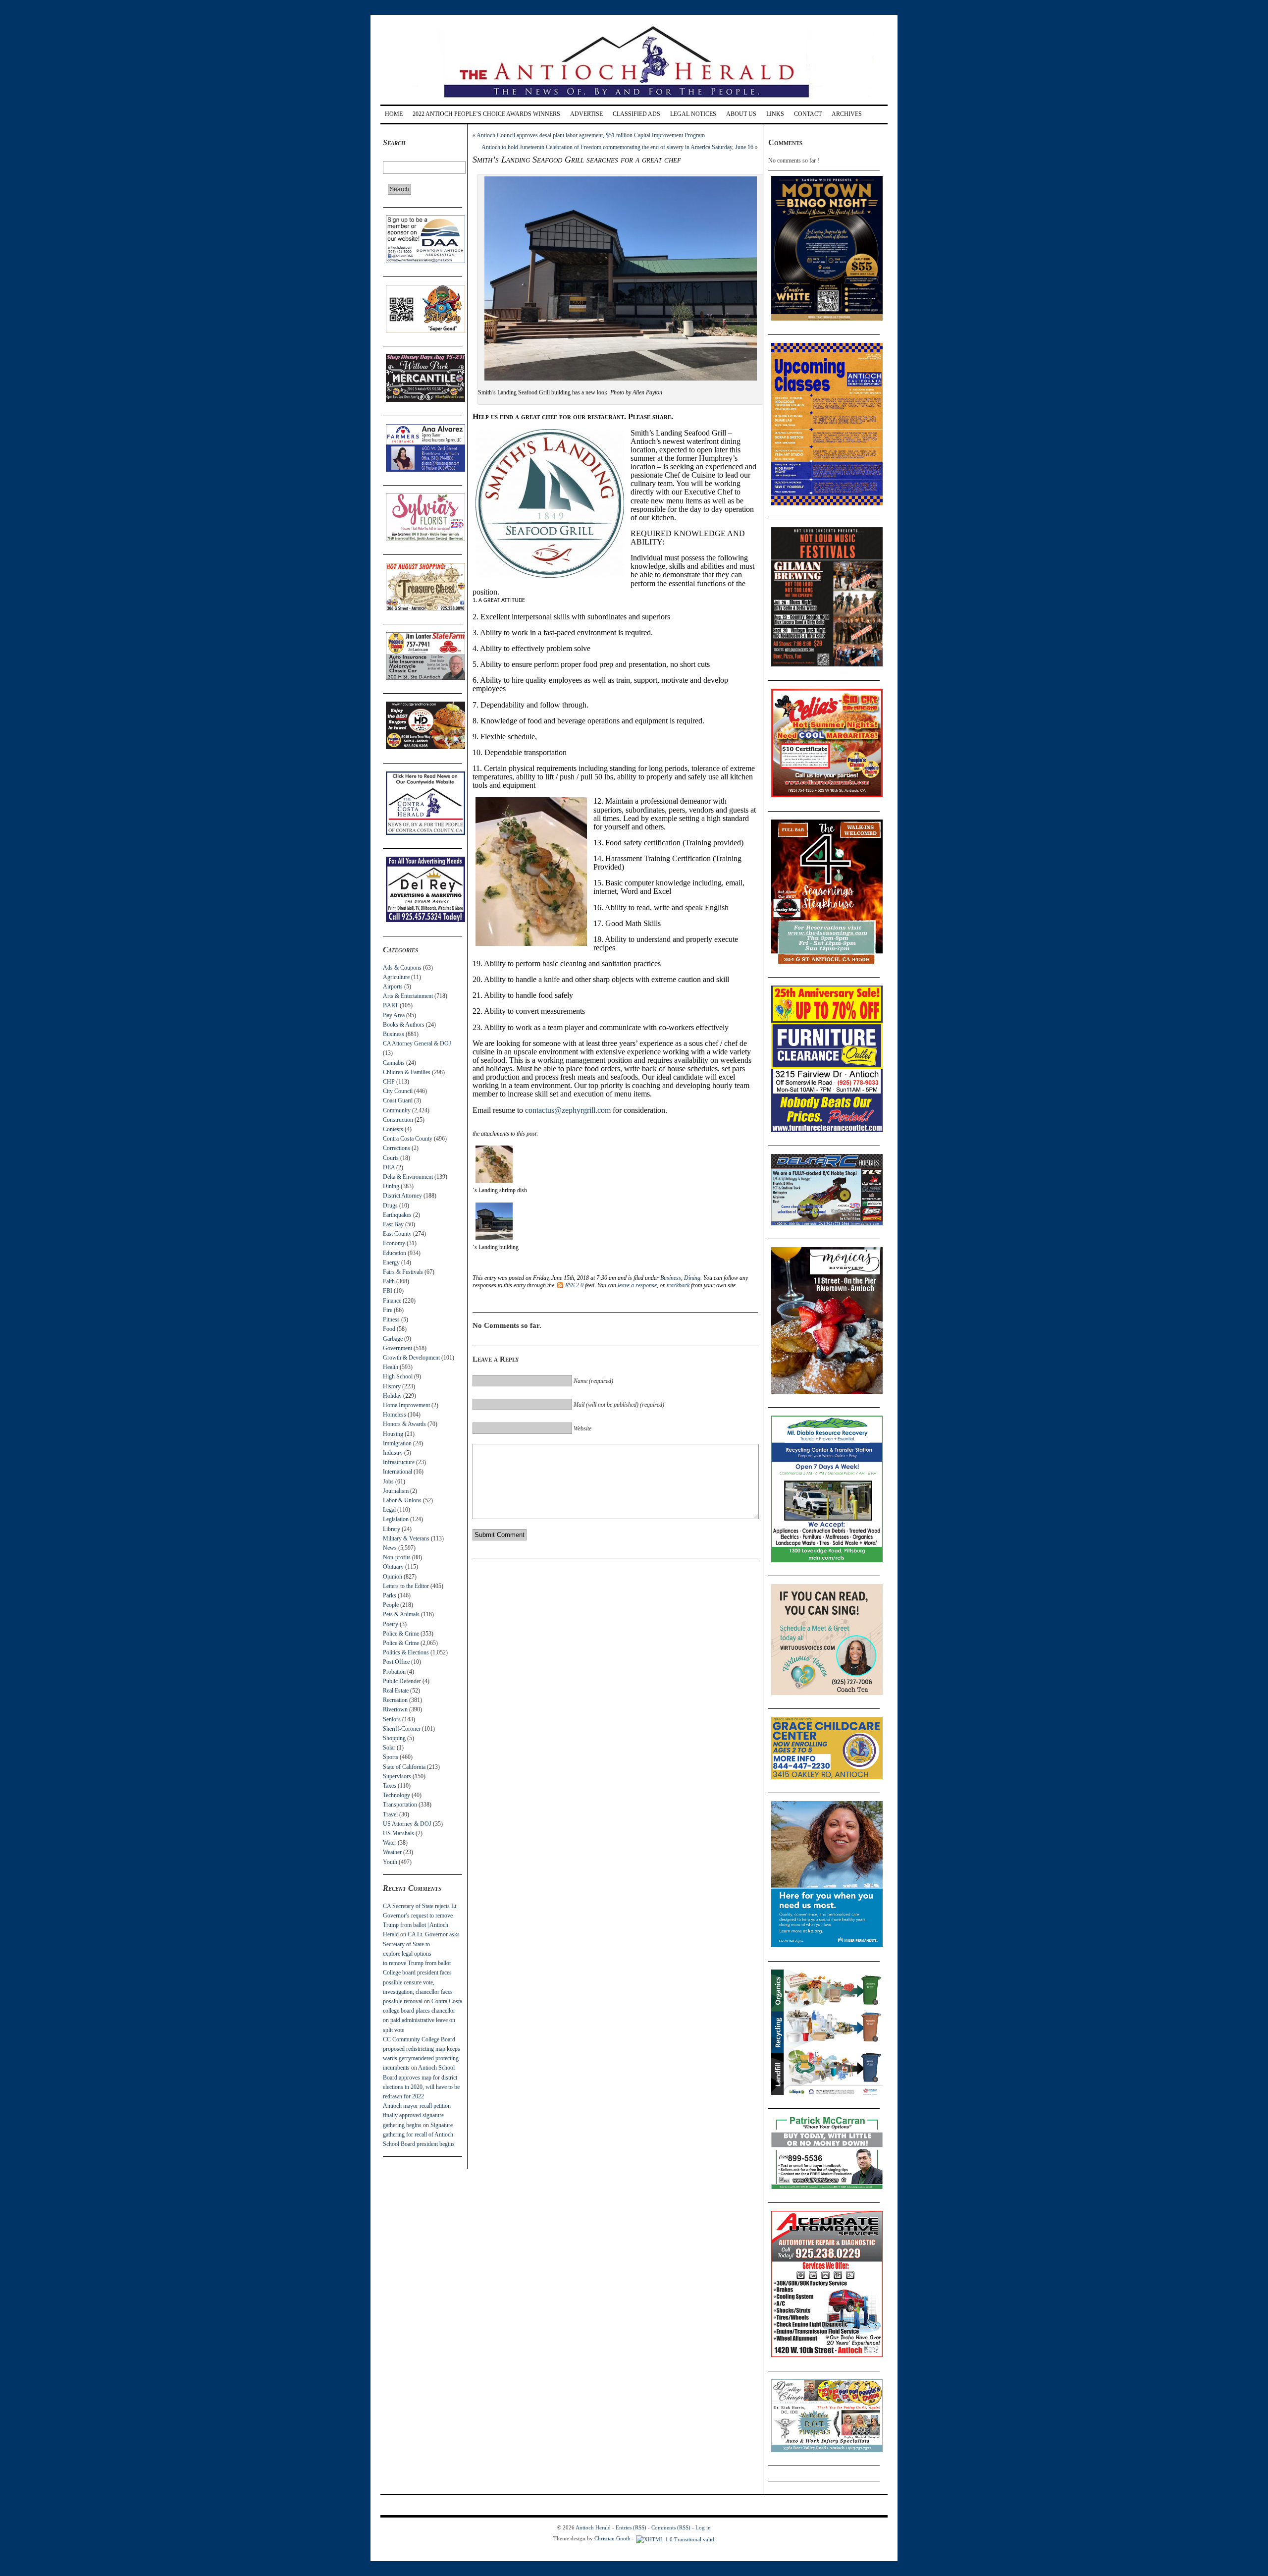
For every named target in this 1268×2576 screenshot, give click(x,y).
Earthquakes (397, 1215)
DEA (389, 1167)
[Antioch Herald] (633, 101)
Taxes (390, 1786)
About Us (741, 114)
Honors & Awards (404, 1424)
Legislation (396, 1519)
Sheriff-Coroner (402, 1729)
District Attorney (402, 1196)
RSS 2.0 (574, 1285)
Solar (389, 1748)
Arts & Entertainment (408, 996)
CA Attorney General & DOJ (417, 1043)
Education (395, 1253)
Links (775, 114)
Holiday (392, 1396)
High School (398, 1376)
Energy (391, 1262)
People (391, 1605)
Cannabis (394, 1063)
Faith (389, 1281)
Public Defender (402, 1681)
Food (389, 1329)
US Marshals (398, 1833)
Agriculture (396, 977)
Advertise (586, 114)
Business (394, 1034)
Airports (393, 987)
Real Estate (396, 1691)
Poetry (391, 1624)
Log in (703, 2527)
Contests (393, 1129)
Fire (388, 1310)
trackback (678, 1285)
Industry (393, 1453)
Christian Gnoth (612, 2538)
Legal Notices (693, 114)
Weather (392, 1852)
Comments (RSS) (671, 2527)
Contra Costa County (408, 1139)
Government (397, 1348)
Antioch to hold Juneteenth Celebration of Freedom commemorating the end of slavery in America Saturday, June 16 (617, 147)
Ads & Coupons (402, 968)
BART (391, 1005)
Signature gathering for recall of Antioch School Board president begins (419, 2135)
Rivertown (395, 1709)
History (392, 1386)
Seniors (392, 1719)
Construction (398, 1120)
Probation (394, 1672)
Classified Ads (636, 114)
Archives (847, 114)
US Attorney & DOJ (407, 1824)
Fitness (391, 1319)
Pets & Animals (401, 1614)
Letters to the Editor (406, 1586)
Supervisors (397, 1776)
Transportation (400, 1805)
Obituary (393, 1567)
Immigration (397, 1443)
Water (390, 1843)
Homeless (395, 1415)
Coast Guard (398, 1100)
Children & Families (407, 1072)
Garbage (393, 1339)
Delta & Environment (408, 1177)
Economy (394, 1243)
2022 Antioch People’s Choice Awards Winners (486, 114)
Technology (396, 1795)
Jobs (388, 1481)
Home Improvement (406, 1405)
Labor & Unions (402, 1500)
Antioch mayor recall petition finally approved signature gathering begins (417, 2115)
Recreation (395, 1700)
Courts (391, 1158)
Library (392, 1529)
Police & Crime (401, 1634)
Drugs (390, 1206)
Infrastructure (399, 1462)
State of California (404, 1767)
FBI (388, 1291)
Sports (391, 1757)
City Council (398, 1091)
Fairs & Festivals (403, 1272)
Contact (808, 114)
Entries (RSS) (631, 2527)
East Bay (393, 1224)
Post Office (396, 1662)
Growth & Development (411, 1358)
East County (397, 1234)
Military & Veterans (406, 1538)
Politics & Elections (406, 1652)
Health (391, 1367)
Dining (391, 1186)
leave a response (637, 1285)
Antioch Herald (593, 2527)
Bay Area (394, 1015)
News (390, 1548)
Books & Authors (404, 1025)
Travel (390, 1814)
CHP (389, 1082)
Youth (390, 1862)
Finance (392, 1301)
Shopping (394, 1738)
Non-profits (397, 1557)
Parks (390, 1595)
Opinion (393, 1577)
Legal (389, 1510)
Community (397, 1110)
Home (394, 114)
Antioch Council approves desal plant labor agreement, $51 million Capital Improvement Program (591, 135)
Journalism (396, 1491)
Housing (393, 1434)
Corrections (396, 1148)
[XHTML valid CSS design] (675, 2538)
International (397, 1472)
